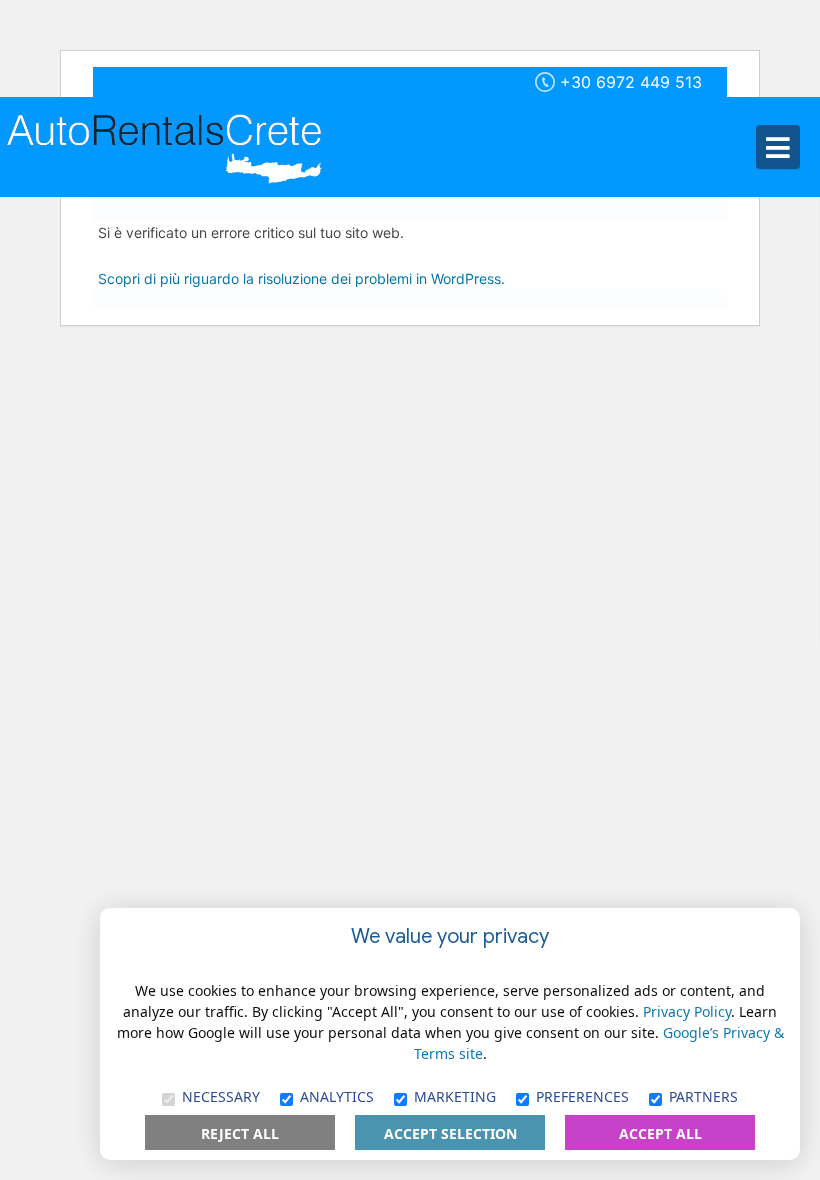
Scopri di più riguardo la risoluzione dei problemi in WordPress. (301, 278)
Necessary (221, 1096)
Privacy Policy (687, 1011)
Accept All (660, 1133)
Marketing (455, 1096)
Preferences (582, 1096)
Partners (703, 1096)
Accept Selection (450, 1133)
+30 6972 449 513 (631, 82)
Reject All (240, 1133)
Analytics (337, 1096)
